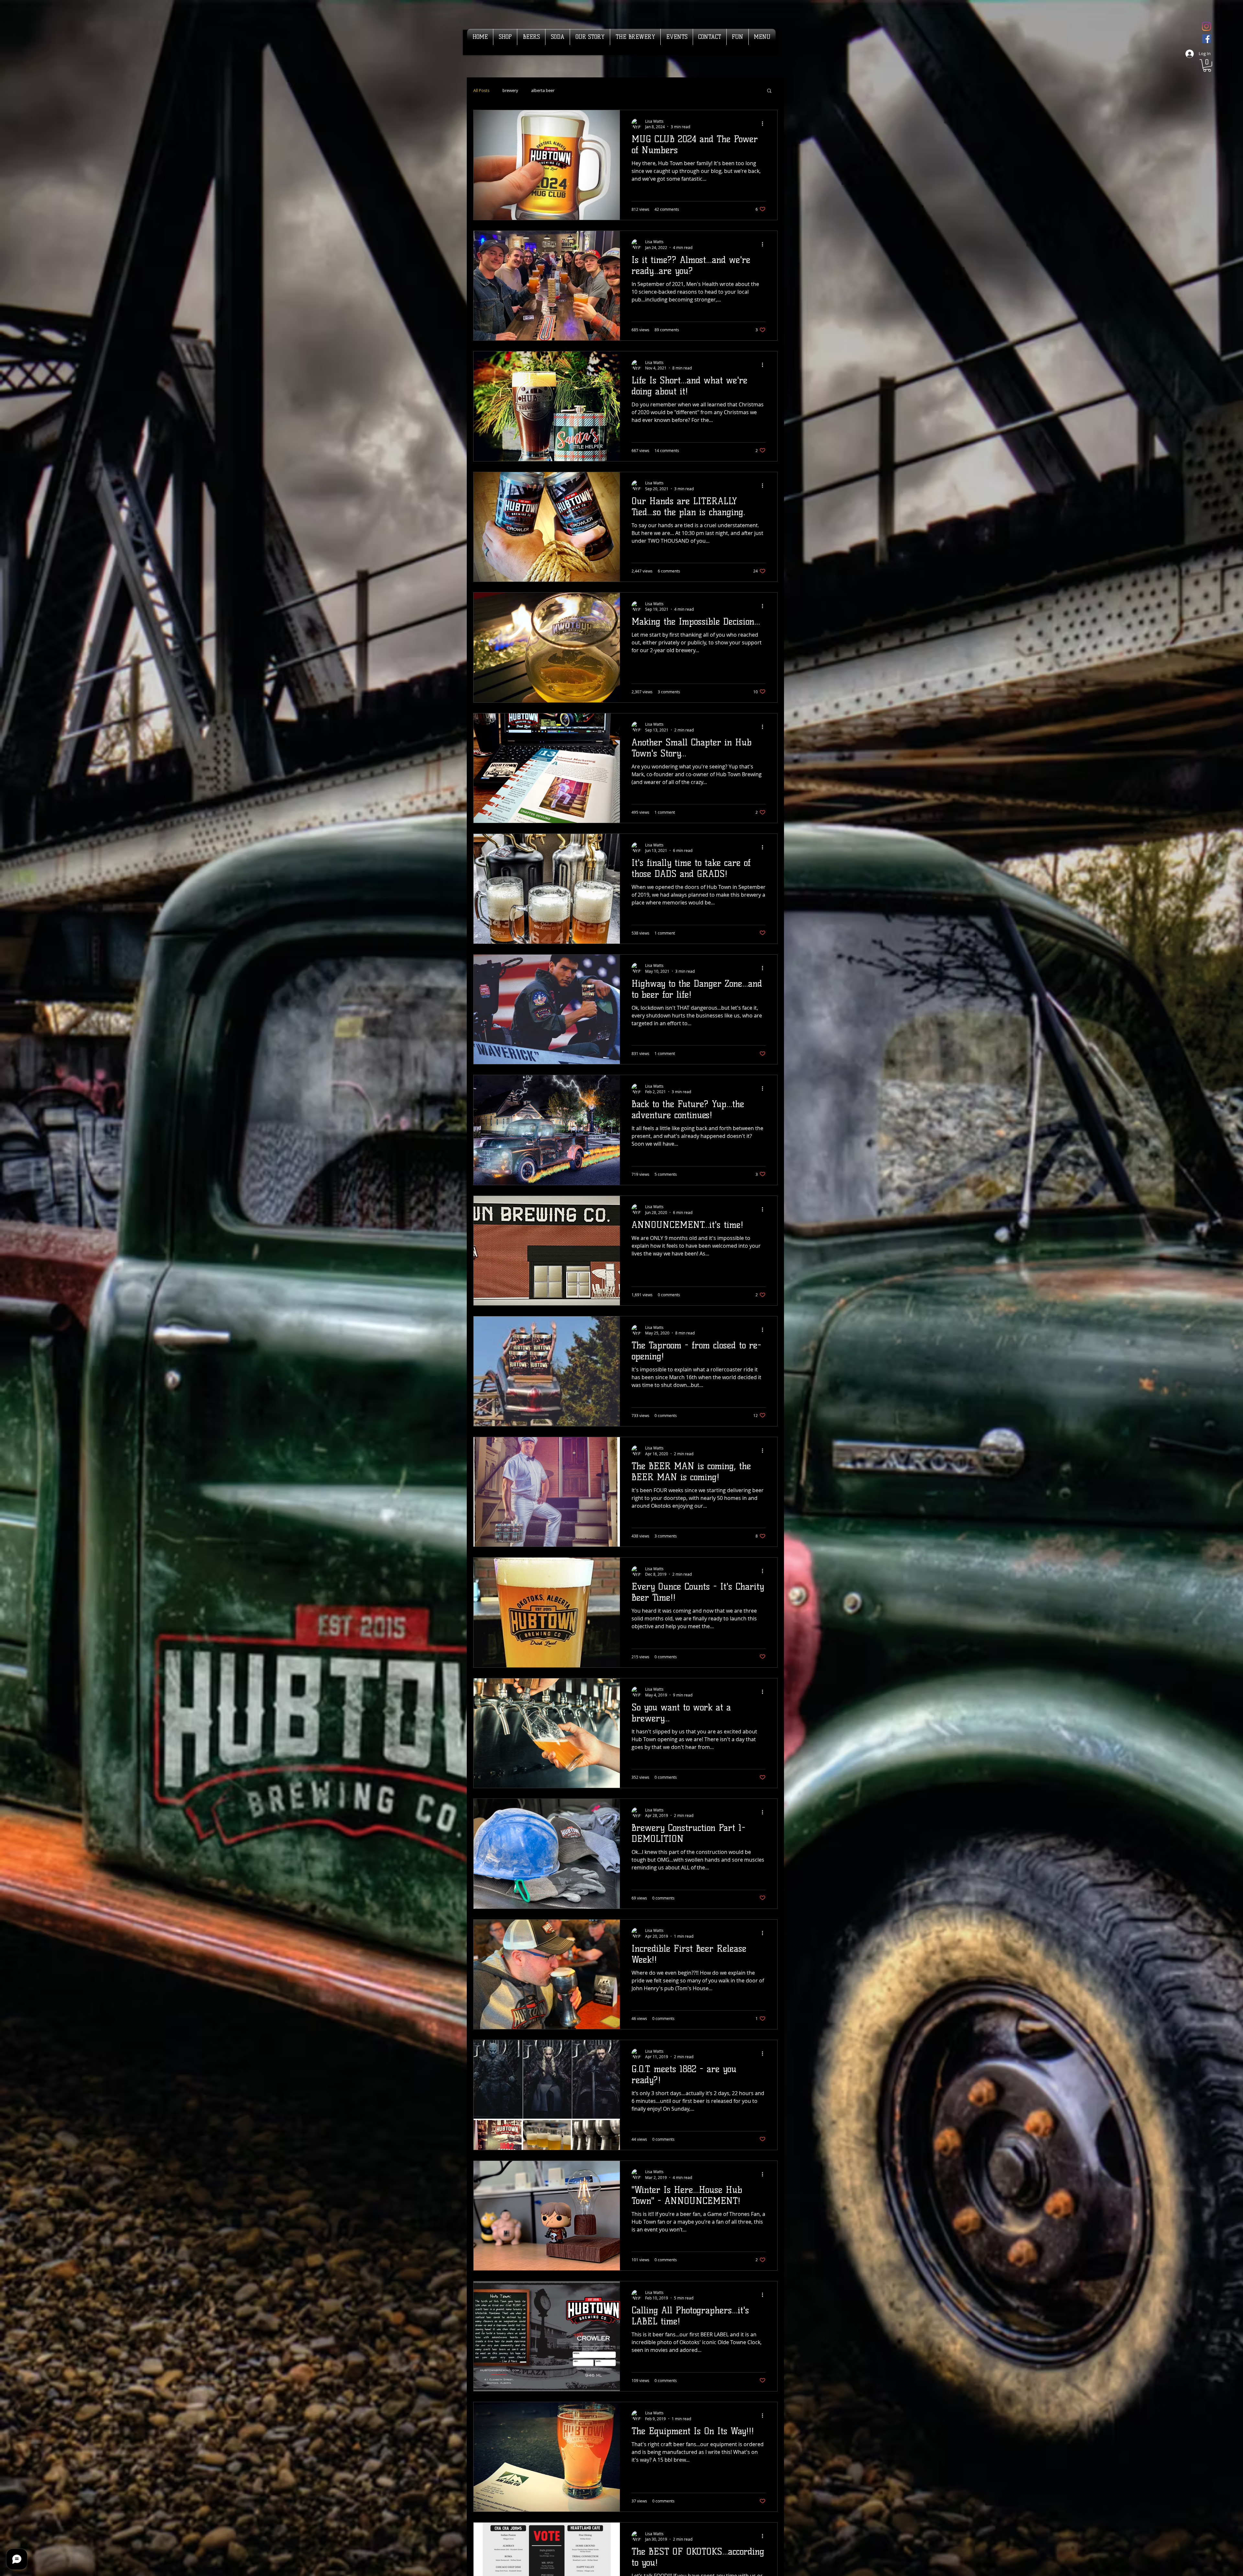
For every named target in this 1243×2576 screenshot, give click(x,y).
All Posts (481, 91)
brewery (510, 91)
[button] (1207, 66)
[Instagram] (1206, 26)
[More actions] (765, 124)
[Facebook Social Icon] (1206, 39)
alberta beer (543, 91)
